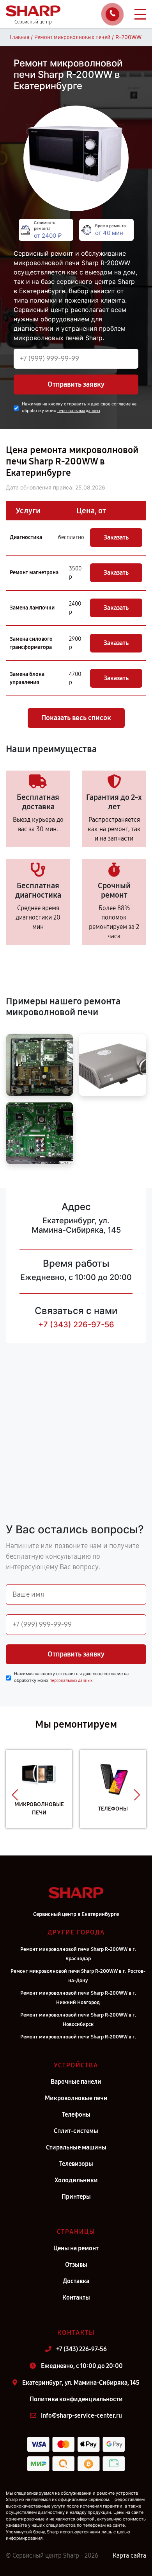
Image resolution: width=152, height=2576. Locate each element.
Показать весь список (76, 718)
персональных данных (79, 411)
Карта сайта (129, 2555)
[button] (15, 1795)
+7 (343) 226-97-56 (76, 1325)
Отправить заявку (76, 384)
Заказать (116, 537)
